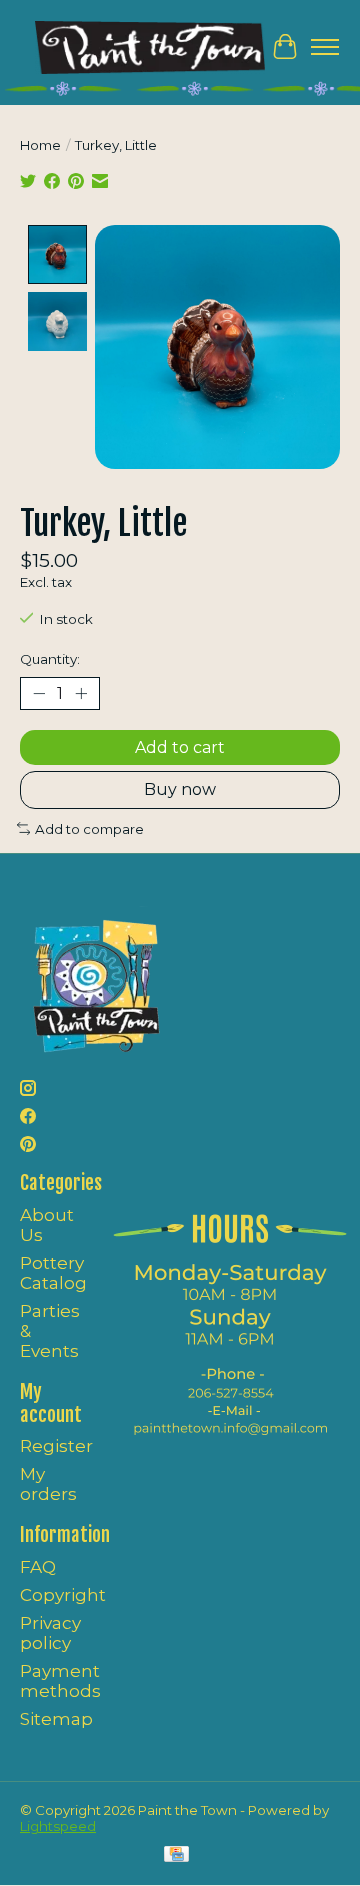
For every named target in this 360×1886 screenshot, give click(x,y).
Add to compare (89, 829)
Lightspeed (58, 1826)
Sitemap (56, 1719)
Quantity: (50, 659)
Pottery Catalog (53, 1273)
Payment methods (60, 1681)
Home (40, 145)
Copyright (63, 1595)
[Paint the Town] (150, 47)
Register (56, 1446)
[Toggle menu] (325, 47)
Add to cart (180, 747)
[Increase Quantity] (81, 694)
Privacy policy (50, 1633)
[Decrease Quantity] (39, 694)
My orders (48, 1484)
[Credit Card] (176, 1855)
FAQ (38, 1567)
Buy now (180, 789)
